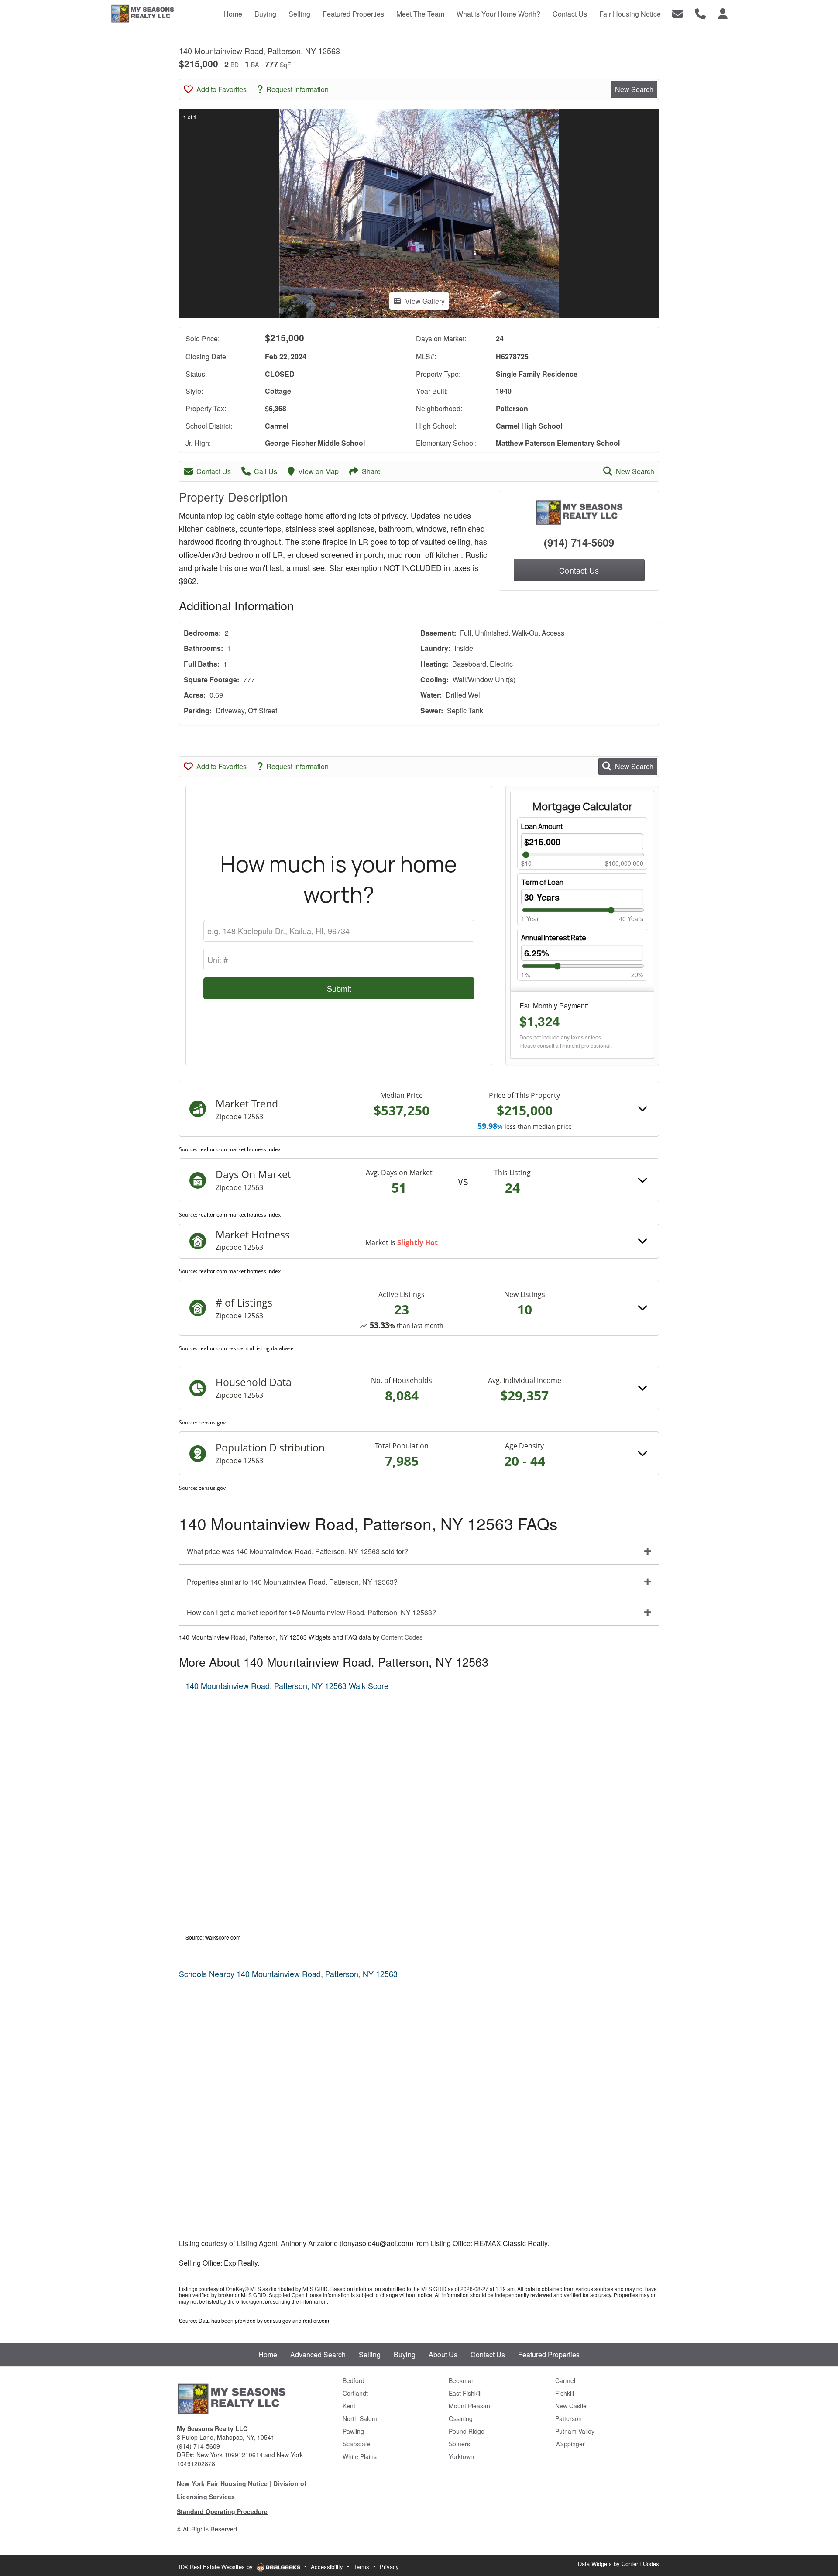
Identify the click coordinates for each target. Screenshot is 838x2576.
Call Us (266, 471)
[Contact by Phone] (700, 13)
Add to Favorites (222, 89)
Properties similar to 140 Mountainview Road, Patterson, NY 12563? (292, 1582)
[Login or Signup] (723, 13)
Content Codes (402, 1637)
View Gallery (425, 301)
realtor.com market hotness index (240, 1149)
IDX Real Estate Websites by (217, 2567)
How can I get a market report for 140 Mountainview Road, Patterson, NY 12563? (311, 1612)
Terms (361, 2567)
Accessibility (327, 2567)
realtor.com (316, 2320)
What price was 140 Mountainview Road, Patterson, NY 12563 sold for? (297, 1551)
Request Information (297, 89)
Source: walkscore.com (213, 1937)
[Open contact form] (678, 13)
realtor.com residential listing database (246, 1348)
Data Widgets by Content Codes (618, 2564)
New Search (634, 89)
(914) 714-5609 (579, 542)
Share (371, 471)
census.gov (212, 1422)
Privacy (389, 2567)
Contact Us (214, 471)
